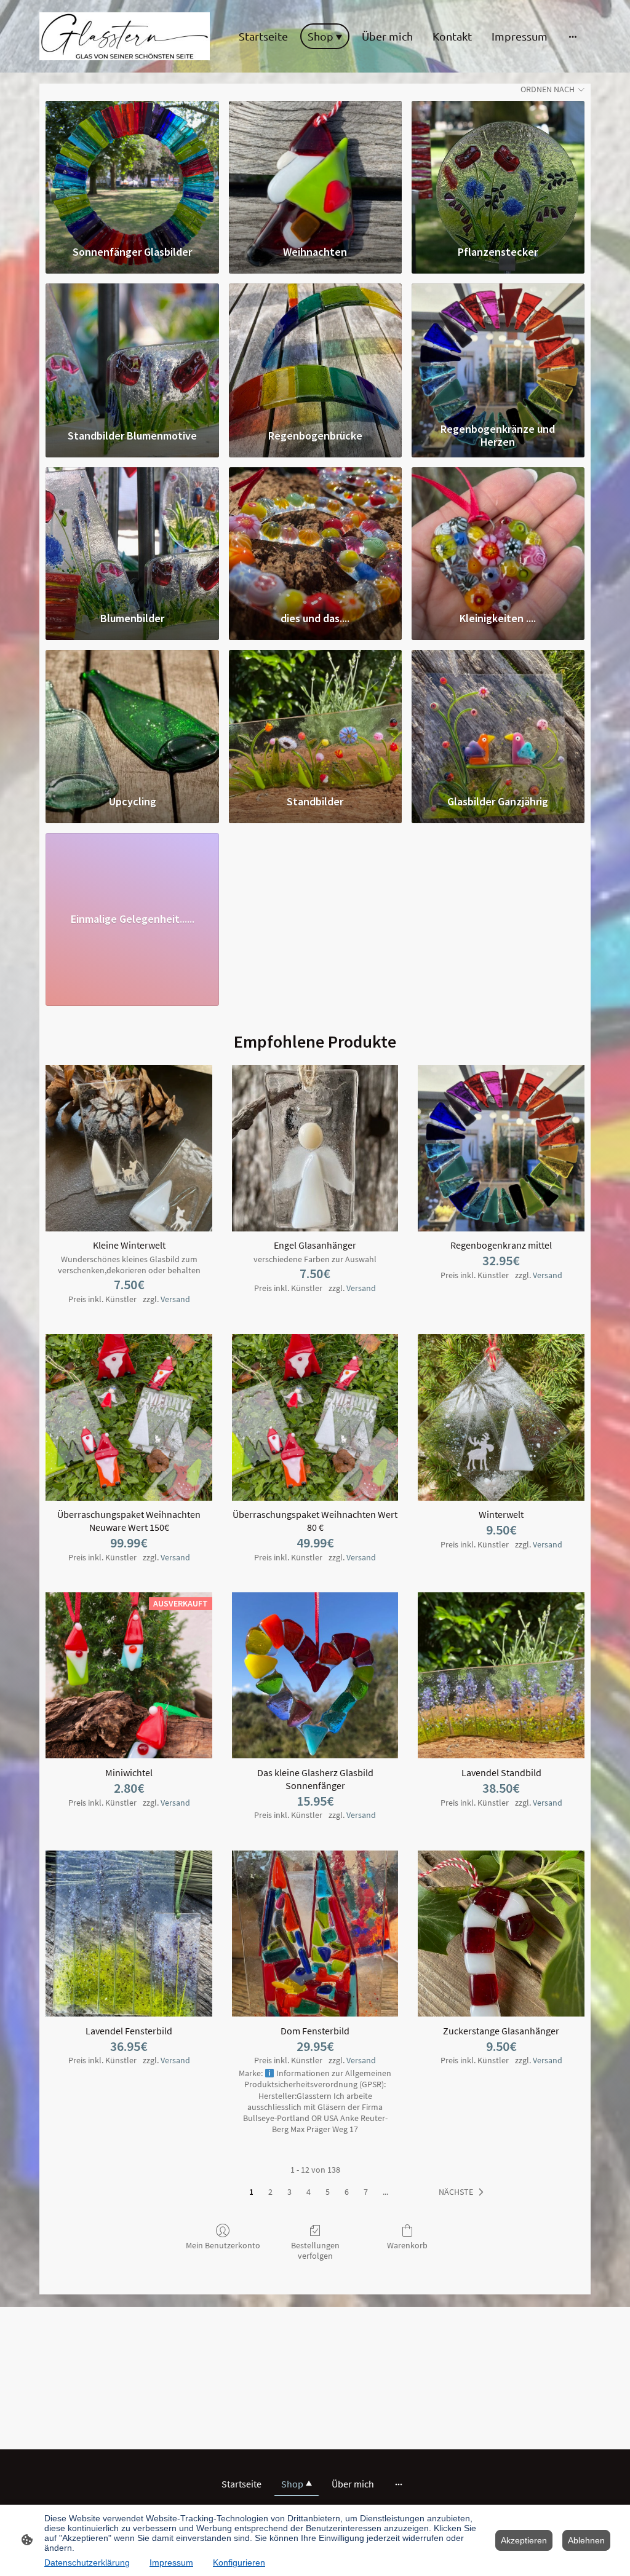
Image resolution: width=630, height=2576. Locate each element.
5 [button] (328, 2192)
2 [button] (270, 2192)
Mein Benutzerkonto (223, 2245)
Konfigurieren (239, 2562)
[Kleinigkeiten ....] (498, 534)
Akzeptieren (524, 2540)
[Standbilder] (315, 716)
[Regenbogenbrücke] (315, 350)
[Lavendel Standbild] (501, 1676)
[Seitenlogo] (125, 36)
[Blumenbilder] (132, 534)
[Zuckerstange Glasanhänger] (501, 1934)
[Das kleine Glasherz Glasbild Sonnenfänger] (315, 1676)
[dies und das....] (315, 534)
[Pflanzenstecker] (498, 167)
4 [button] (309, 2192)
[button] (464, 2192)
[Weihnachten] (315, 167)
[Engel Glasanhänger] (315, 1148)
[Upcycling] (132, 716)
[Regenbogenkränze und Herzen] (498, 350)
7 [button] (366, 2192)
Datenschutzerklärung (87, 2562)
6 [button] (347, 2192)
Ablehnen (586, 2540)
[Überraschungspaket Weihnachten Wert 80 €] (315, 1417)
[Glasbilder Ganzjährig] (498, 716)
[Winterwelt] (501, 1417)
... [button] (385, 2192)
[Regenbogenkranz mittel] (501, 1148)
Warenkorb (407, 2245)
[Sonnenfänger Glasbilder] (132, 167)
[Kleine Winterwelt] (129, 1148)
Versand (175, 1299)
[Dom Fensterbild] (315, 1934)
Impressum (171, 2562)
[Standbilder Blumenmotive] (132, 350)
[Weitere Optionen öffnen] (573, 36)
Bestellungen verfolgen (315, 2250)
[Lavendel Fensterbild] (129, 1934)
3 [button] (289, 2192)
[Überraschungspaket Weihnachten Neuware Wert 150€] (129, 1417)
